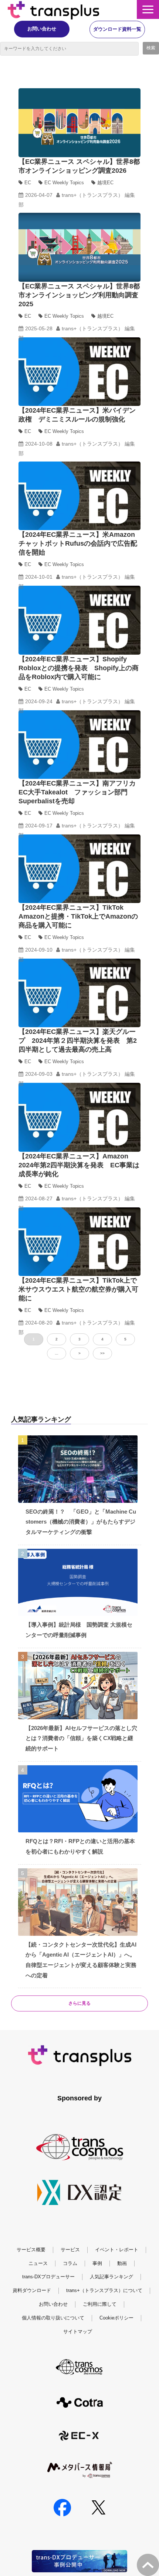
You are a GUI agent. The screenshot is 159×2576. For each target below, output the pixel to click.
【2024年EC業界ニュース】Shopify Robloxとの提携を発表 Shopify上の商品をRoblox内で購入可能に (79, 668)
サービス (70, 2250)
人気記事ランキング (111, 2277)
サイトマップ (78, 2332)
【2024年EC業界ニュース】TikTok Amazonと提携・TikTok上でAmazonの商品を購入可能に (78, 916)
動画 (122, 2263)
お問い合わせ (42, 29)
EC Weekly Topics (64, 183)
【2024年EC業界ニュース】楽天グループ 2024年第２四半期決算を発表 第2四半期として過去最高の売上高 (78, 1041)
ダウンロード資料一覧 (117, 29)
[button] (148, 9)
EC (28, 183)
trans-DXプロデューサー (48, 2277)
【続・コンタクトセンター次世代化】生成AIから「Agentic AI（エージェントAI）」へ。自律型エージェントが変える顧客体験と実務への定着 (81, 1960)
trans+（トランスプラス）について (104, 2290)
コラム (70, 2263)
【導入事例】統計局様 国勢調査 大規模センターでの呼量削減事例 (79, 1630)
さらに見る (79, 2003)
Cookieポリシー (116, 2318)
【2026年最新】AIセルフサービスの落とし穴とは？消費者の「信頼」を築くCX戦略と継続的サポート (81, 1738)
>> (102, 1353)
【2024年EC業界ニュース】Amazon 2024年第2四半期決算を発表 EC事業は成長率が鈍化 (79, 1165)
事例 (97, 2263)
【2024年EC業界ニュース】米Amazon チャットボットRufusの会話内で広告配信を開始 (80, 543)
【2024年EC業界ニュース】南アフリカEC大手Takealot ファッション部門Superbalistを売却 (77, 792)
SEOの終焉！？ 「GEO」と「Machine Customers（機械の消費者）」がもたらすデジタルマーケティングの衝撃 (81, 1522)
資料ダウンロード (32, 2290)
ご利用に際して (100, 2304)
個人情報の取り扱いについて (53, 2318)
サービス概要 (31, 2250)
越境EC (105, 183)
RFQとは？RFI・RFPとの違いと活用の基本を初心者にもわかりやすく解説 (80, 1846)
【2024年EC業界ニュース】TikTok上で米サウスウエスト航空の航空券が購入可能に (78, 1289)
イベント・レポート (117, 2250)
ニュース (38, 2263)
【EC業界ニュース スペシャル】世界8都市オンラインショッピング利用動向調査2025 (79, 295)
